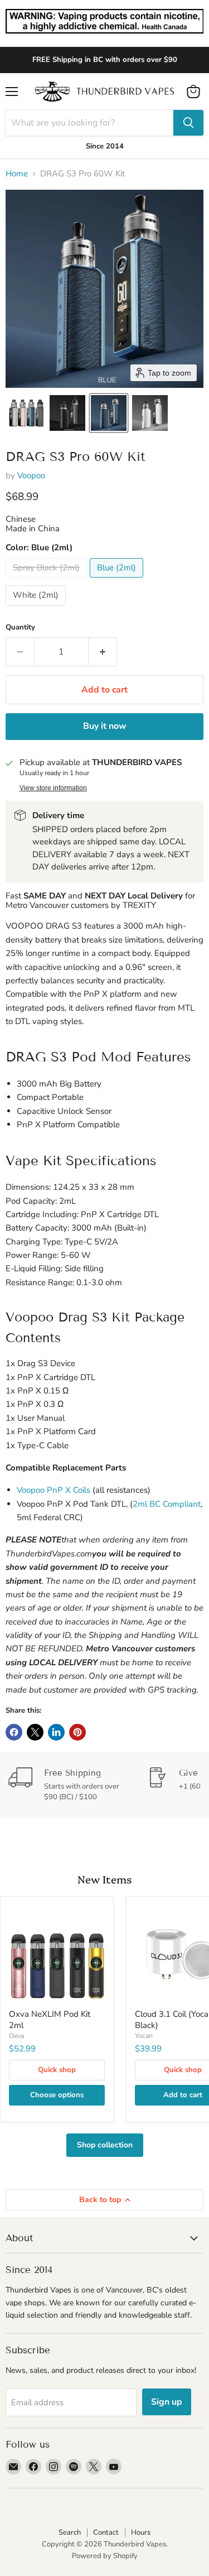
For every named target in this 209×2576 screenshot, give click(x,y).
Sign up (167, 2402)
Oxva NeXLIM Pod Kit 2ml (50, 2020)
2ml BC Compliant (167, 1504)
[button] (26, 413)
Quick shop (57, 2070)
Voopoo (31, 475)
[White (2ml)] (37, 608)
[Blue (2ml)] (118, 580)
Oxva (16, 2036)
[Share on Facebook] (14, 1732)
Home (17, 174)
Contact (106, 2532)
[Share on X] (35, 1732)
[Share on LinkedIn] (56, 1732)
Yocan (144, 2036)
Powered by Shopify (105, 2556)
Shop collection (105, 2145)
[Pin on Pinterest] (77, 1732)
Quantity (20, 628)
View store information (53, 788)
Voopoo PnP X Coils (54, 1490)
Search (70, 2532)
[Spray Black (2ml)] (48, 580)
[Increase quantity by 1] (103, 652)
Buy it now (105, 726)
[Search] (188, 123)
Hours (141, 2532)
